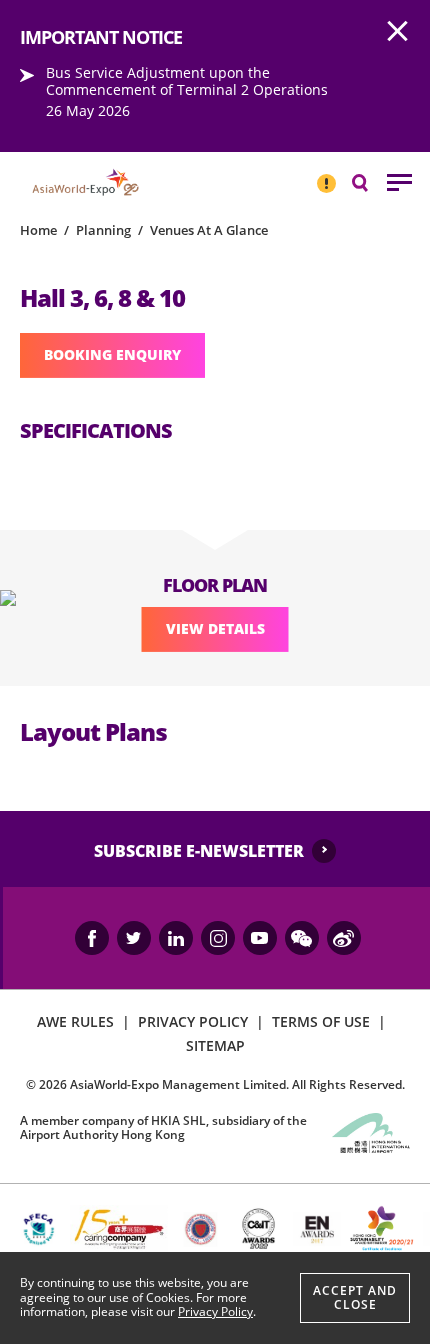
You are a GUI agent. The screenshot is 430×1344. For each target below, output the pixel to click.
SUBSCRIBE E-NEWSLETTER (199, 851)
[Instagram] (218, 938)
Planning (103, 230)
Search (370, 181)
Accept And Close (355, 1297)
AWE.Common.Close (398, 32)
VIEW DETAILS (215, 628)
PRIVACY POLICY (193, 1021)
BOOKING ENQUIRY (112, 354)
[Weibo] (344, 938)
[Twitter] (134, 938)
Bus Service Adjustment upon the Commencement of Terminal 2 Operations (187, 81)
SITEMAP (215, 1045)
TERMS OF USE (321, 1021)
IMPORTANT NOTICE (326, 175)
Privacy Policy (215, 1311)
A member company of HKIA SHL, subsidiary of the (163, 1127)
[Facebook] (92, 938)
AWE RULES (75, 1021)
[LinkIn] (176, 938)
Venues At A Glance (209, 230)
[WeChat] (302, 938)
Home (38, 230)
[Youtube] (260, 938)
